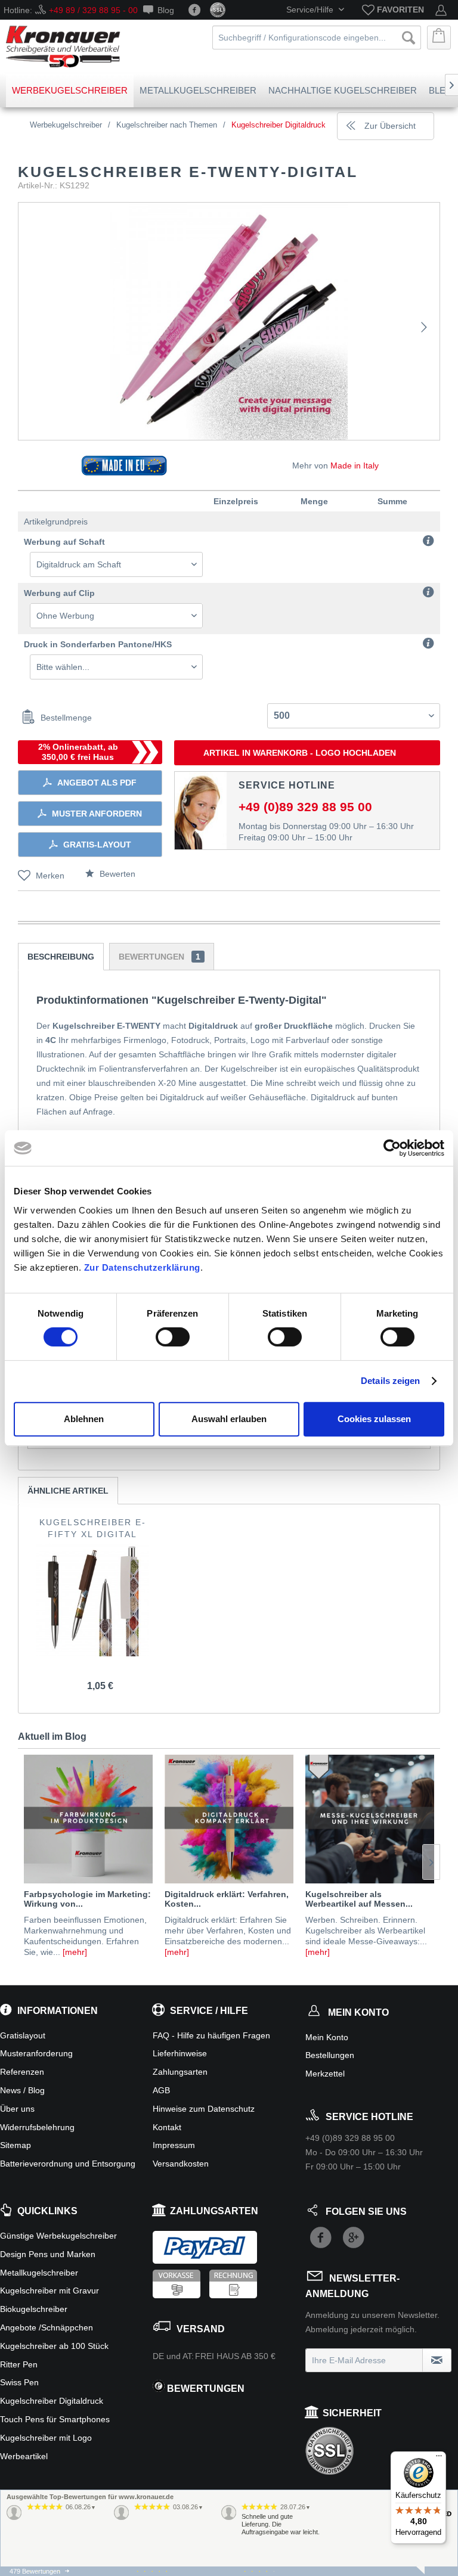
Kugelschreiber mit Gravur (49, 2291)
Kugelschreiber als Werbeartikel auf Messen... (359, 1899)
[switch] (173, 1337)
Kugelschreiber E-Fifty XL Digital (93, 1528)
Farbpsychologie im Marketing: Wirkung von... (87, 1899)
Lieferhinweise (180, 2053)
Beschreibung (61, 957)
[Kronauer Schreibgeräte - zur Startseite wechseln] (63, 46)
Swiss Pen (19, 2382)
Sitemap (16, 2145)
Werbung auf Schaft (64, 542)
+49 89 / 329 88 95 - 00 (93, 10)
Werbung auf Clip (59, 593)
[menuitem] (393, 10)
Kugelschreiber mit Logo (46, 2438)
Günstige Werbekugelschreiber (58, 2236)
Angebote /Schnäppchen (47, 2327)
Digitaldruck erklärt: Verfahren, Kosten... (227, 1899)
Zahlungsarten (180, 2072)
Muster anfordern (97, 814)
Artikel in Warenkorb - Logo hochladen (300, 753)
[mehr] (75, 1952)
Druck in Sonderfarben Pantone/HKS (98, 644)
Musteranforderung (36, 2053)
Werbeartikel (24, 2456)
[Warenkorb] (439, 38)
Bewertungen (160, 957)
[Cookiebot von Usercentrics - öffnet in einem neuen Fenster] (392, 1148)
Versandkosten (181, 2164)
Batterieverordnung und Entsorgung (68, 2164)
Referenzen (22, 2072)
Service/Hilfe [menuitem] (311, 10)
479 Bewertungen (35, 2571)
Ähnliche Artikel (68, 1491)
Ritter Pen (19, 2364)
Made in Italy (355, 465)
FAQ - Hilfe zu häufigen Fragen (211, 2035)
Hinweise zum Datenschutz (204, 2109)
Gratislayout (23, 2035)
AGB (161, 2090)
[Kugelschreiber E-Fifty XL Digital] (93, 1600)
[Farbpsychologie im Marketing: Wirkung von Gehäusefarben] (88, 1819)
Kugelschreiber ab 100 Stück (54, 2346)
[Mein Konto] (441, 10)
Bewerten (116, 874)
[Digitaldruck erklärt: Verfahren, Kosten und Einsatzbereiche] (229, 1819)
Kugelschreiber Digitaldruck (52, 2401)
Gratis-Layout (97, 845)
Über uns (17, 2109)
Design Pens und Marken (48, 2254)
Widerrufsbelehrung (37, 2127)
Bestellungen (330, 2055)
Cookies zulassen (374, 1419)
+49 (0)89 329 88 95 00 (305, 807)
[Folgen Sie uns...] (195, 10)
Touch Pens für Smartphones (55, 2419)
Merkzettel (325, 2074)
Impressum (174, 2145)
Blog (166, 10)
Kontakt (167, 2127)
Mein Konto (327, 2037)
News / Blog (22, 2090)
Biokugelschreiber (34, 2309)
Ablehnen (84, 1419)
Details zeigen (390, 1381)
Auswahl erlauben (229, 1419)
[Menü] (439, 2459)
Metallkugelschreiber (39, 2273)
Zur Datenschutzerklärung (142, 1267)
